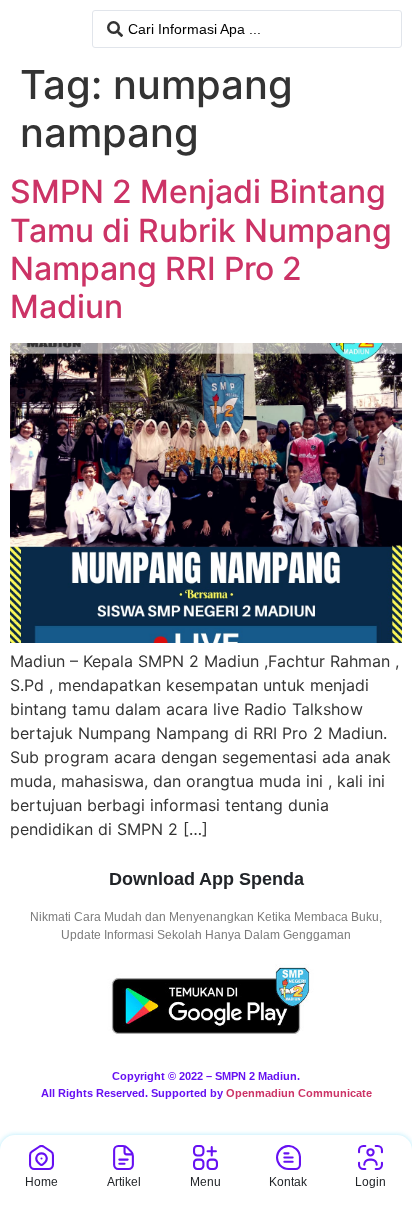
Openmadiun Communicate (299, 1093)
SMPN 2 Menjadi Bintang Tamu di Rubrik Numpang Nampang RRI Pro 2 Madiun (201, 249)
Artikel (124, 1182)
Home (41, 1182)
